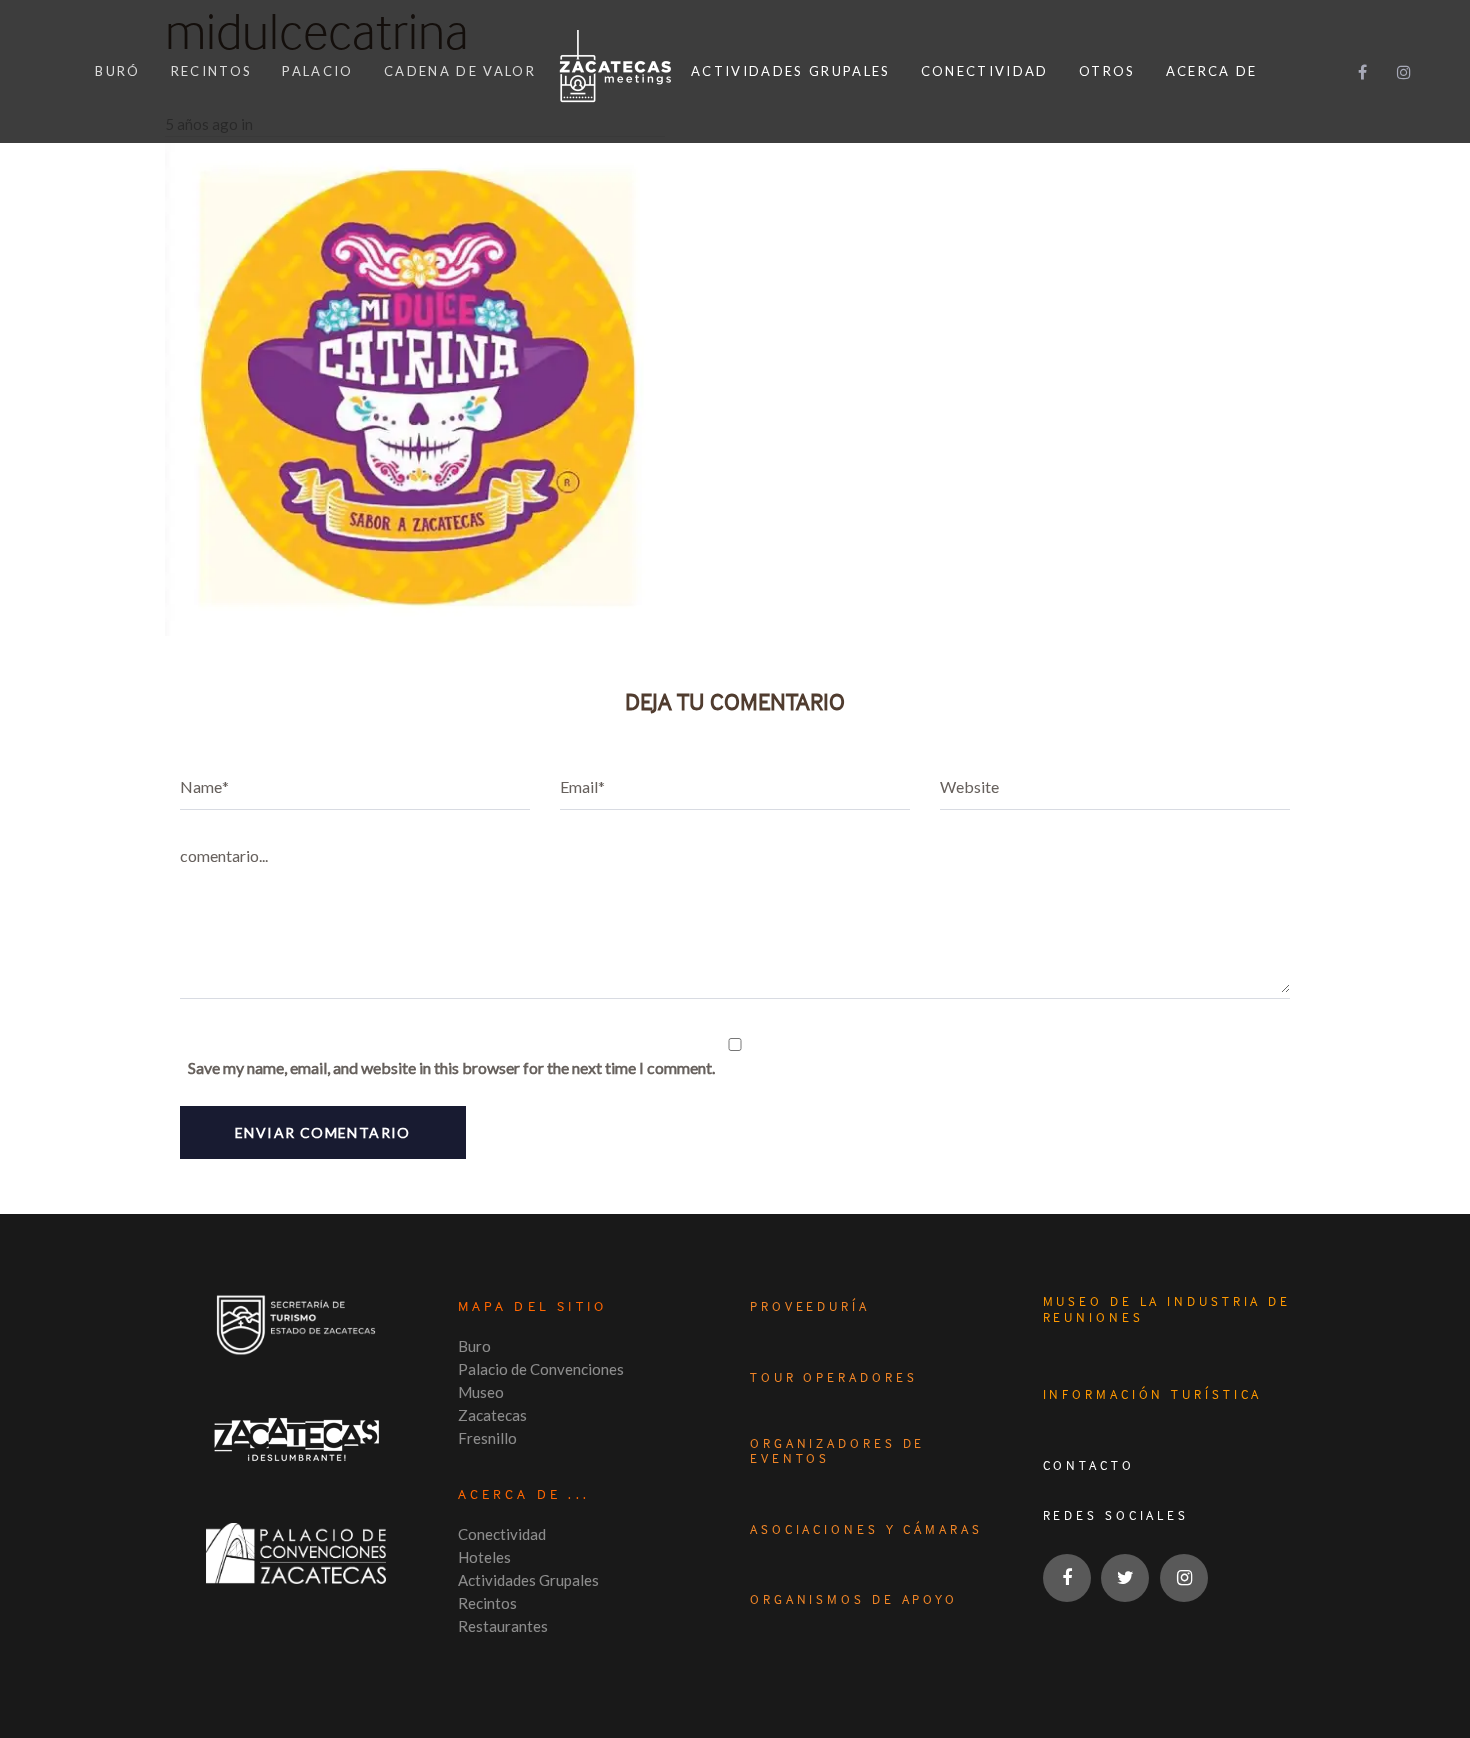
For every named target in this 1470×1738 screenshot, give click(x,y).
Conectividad (502, 1534)
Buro (474, 1346)
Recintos (487, 1603)
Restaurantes (503, 1626)
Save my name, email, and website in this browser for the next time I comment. (451, 1067)
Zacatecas (492, 1415)
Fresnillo (487, 1438)
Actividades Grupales (528, 1580)
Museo (481, 1392)
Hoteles (484, 1557)
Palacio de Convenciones (541, 1369)
